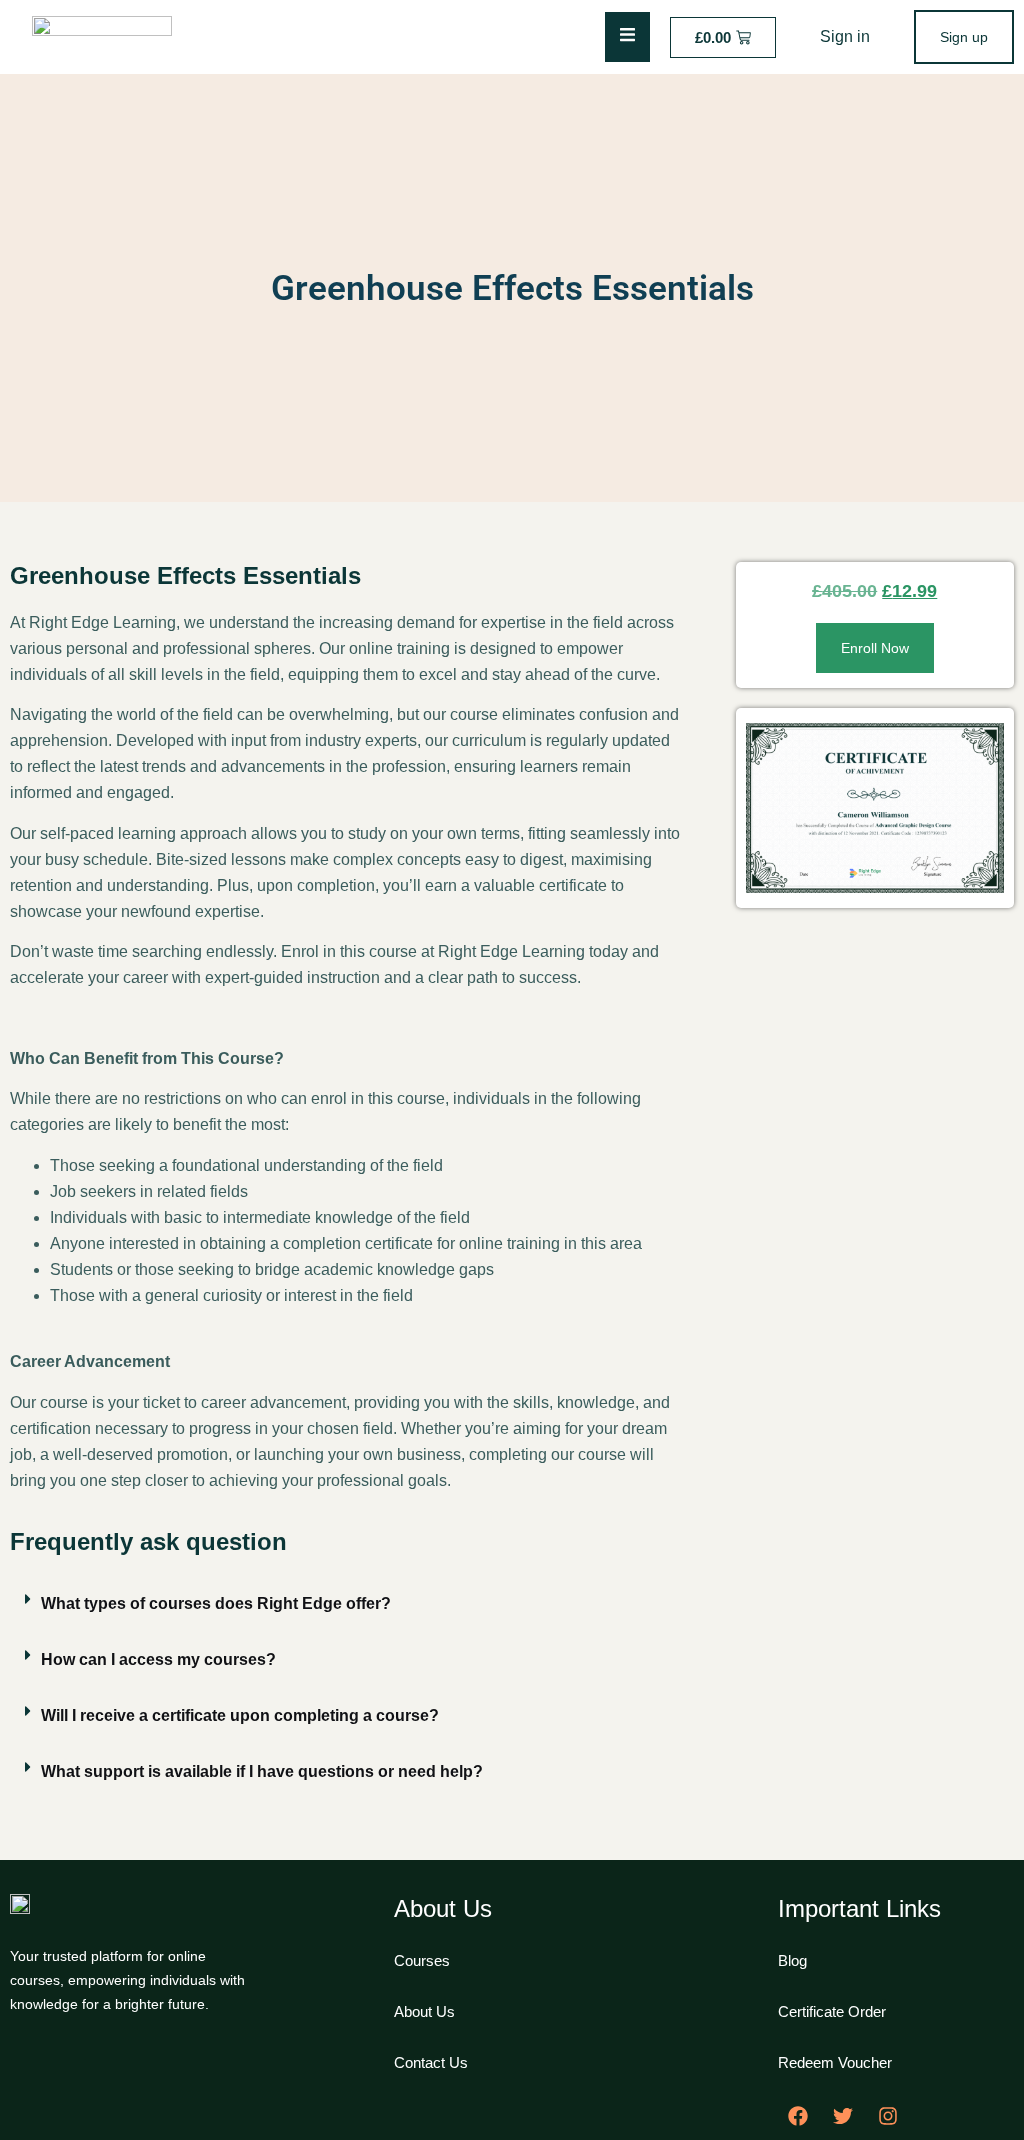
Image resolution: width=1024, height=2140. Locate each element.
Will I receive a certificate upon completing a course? (240, 1715)
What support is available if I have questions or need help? (262, 1771)
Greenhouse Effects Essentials (512, 288)
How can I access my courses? (158, 1659)
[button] (348, 1604)
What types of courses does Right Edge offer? (216, 1603)
